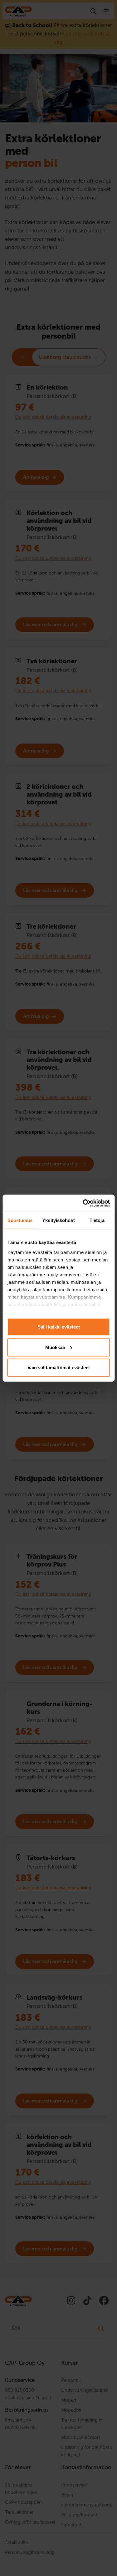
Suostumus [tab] (20, 1220)
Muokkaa (55, 1347)
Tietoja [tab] (97, 1220)
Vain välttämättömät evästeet (59, 1368)
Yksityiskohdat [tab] (58, 1220)
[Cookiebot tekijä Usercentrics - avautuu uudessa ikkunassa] (83, 1203)
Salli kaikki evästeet (59, 1327)
